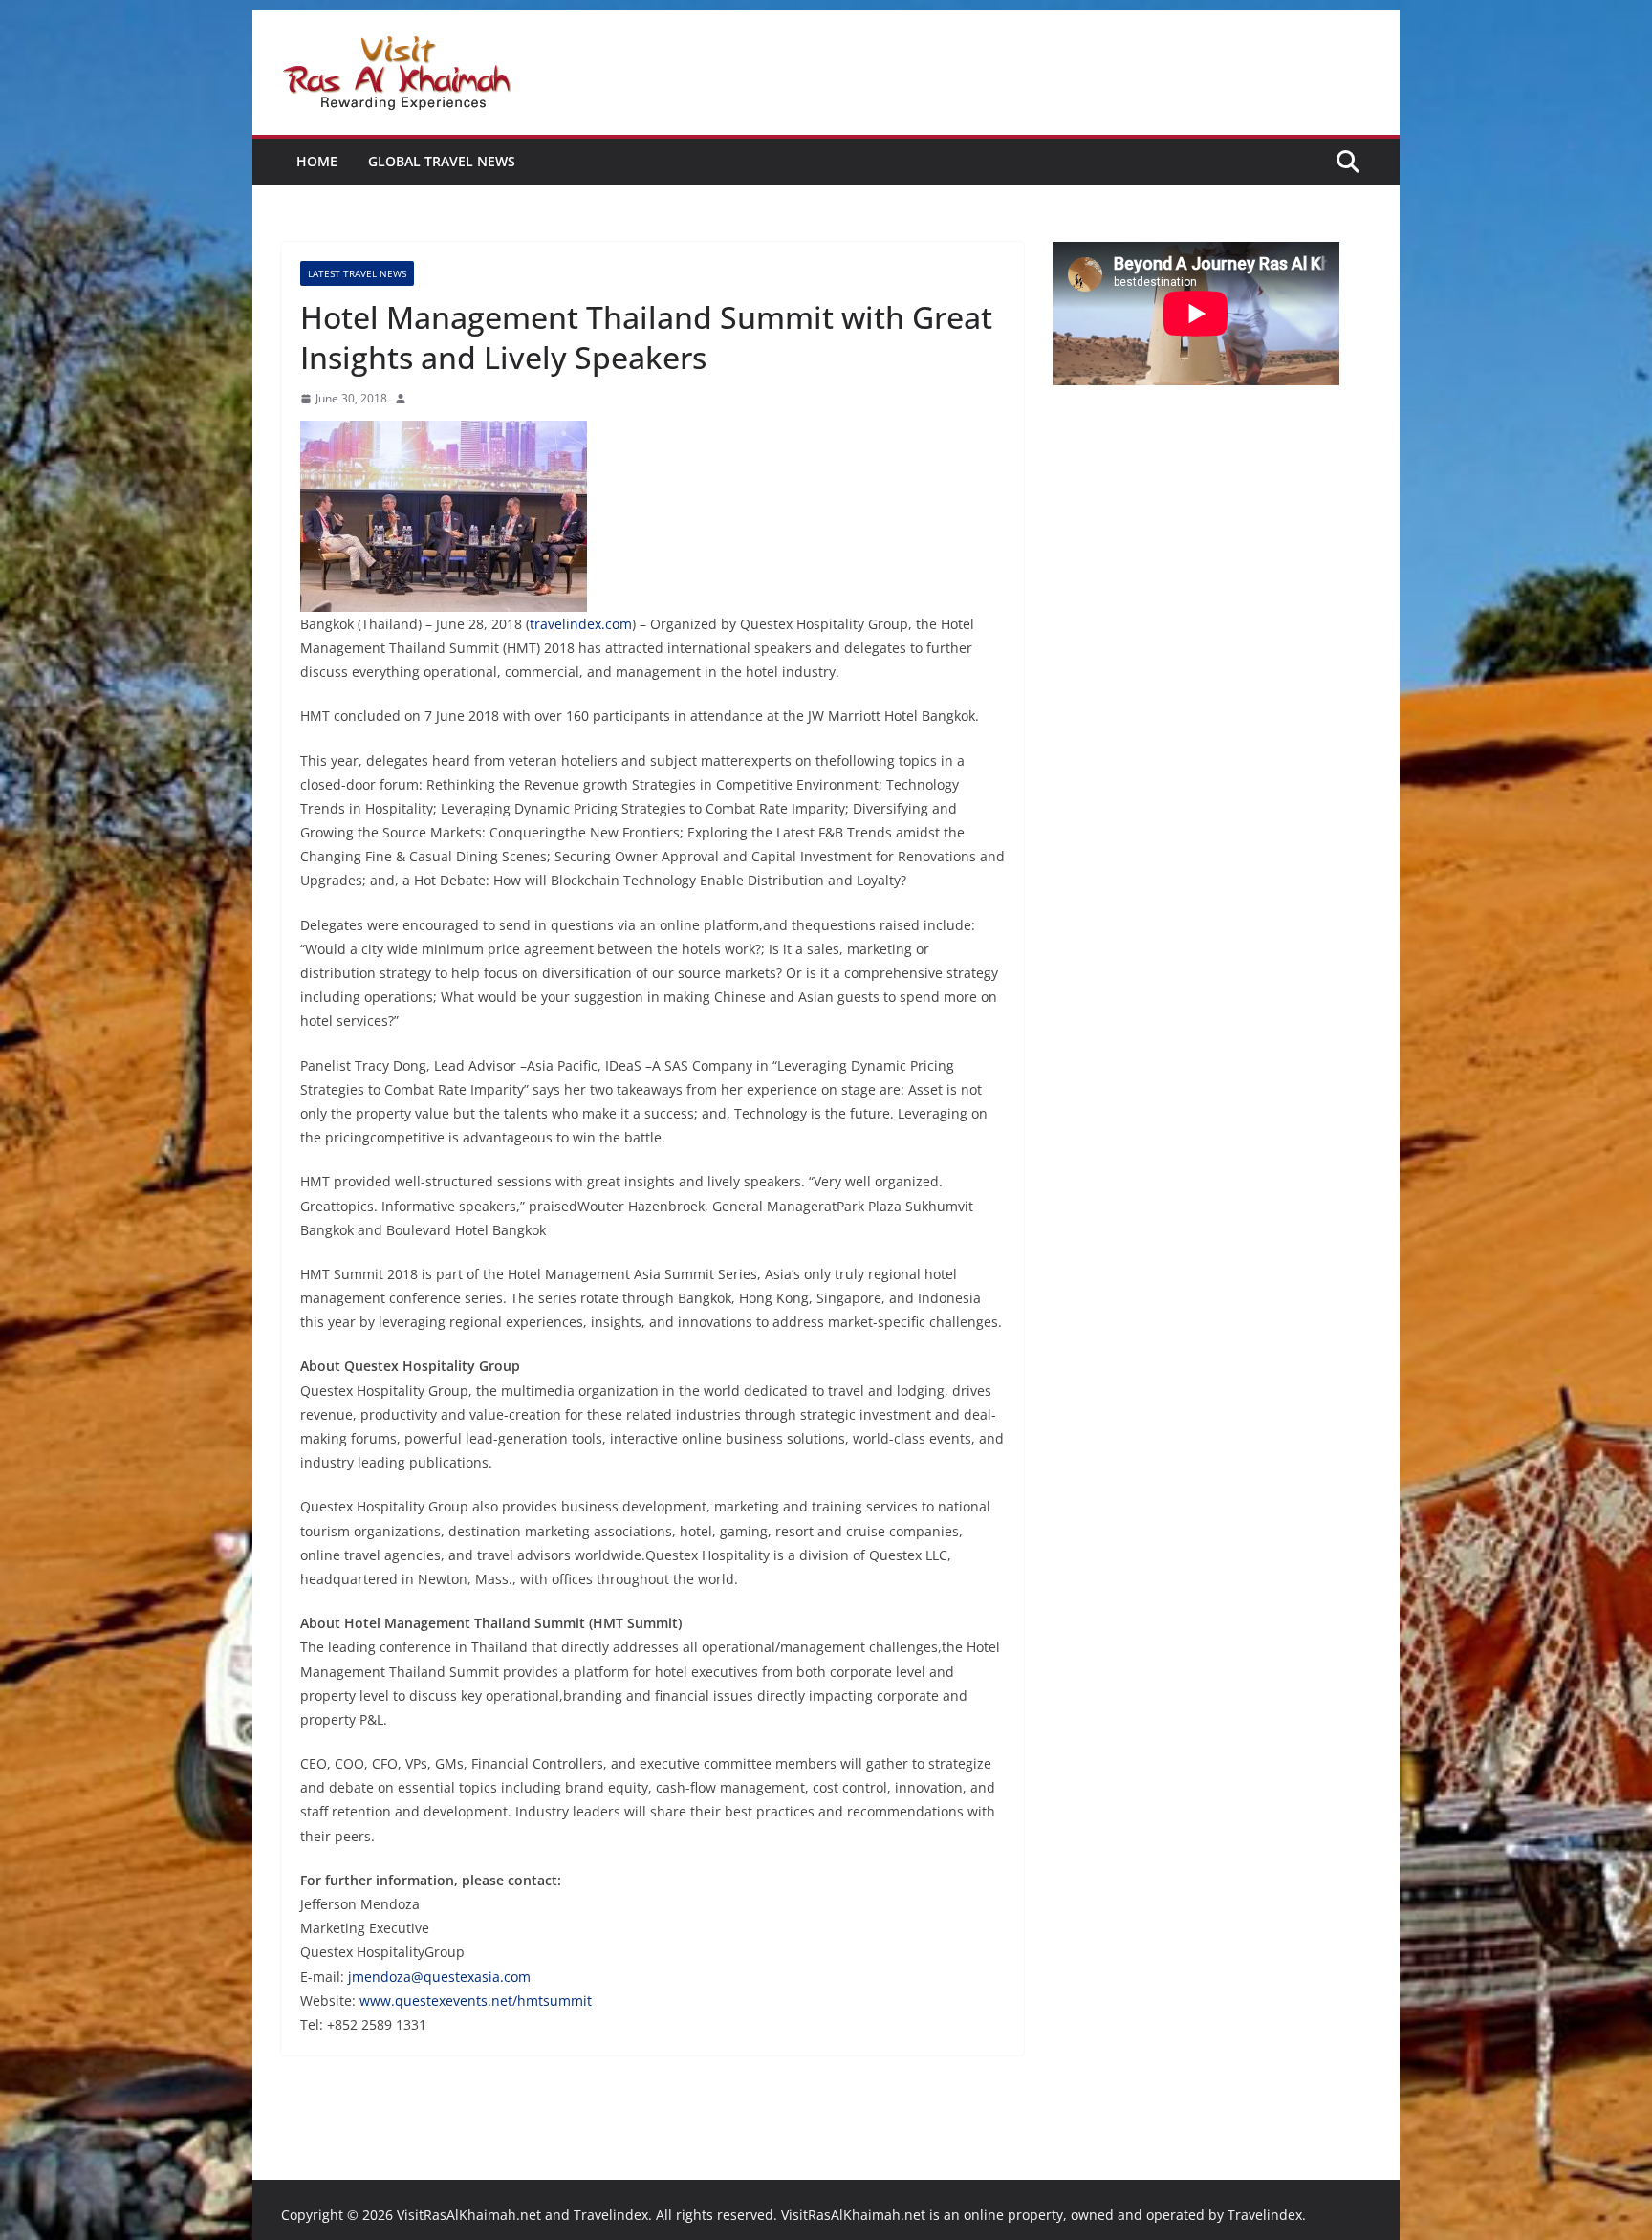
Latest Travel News (357, 273)
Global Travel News (442, 161)
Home (317, 161)
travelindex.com (581, 624)
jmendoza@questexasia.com (439, 1977)
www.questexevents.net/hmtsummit (476, 2001)
